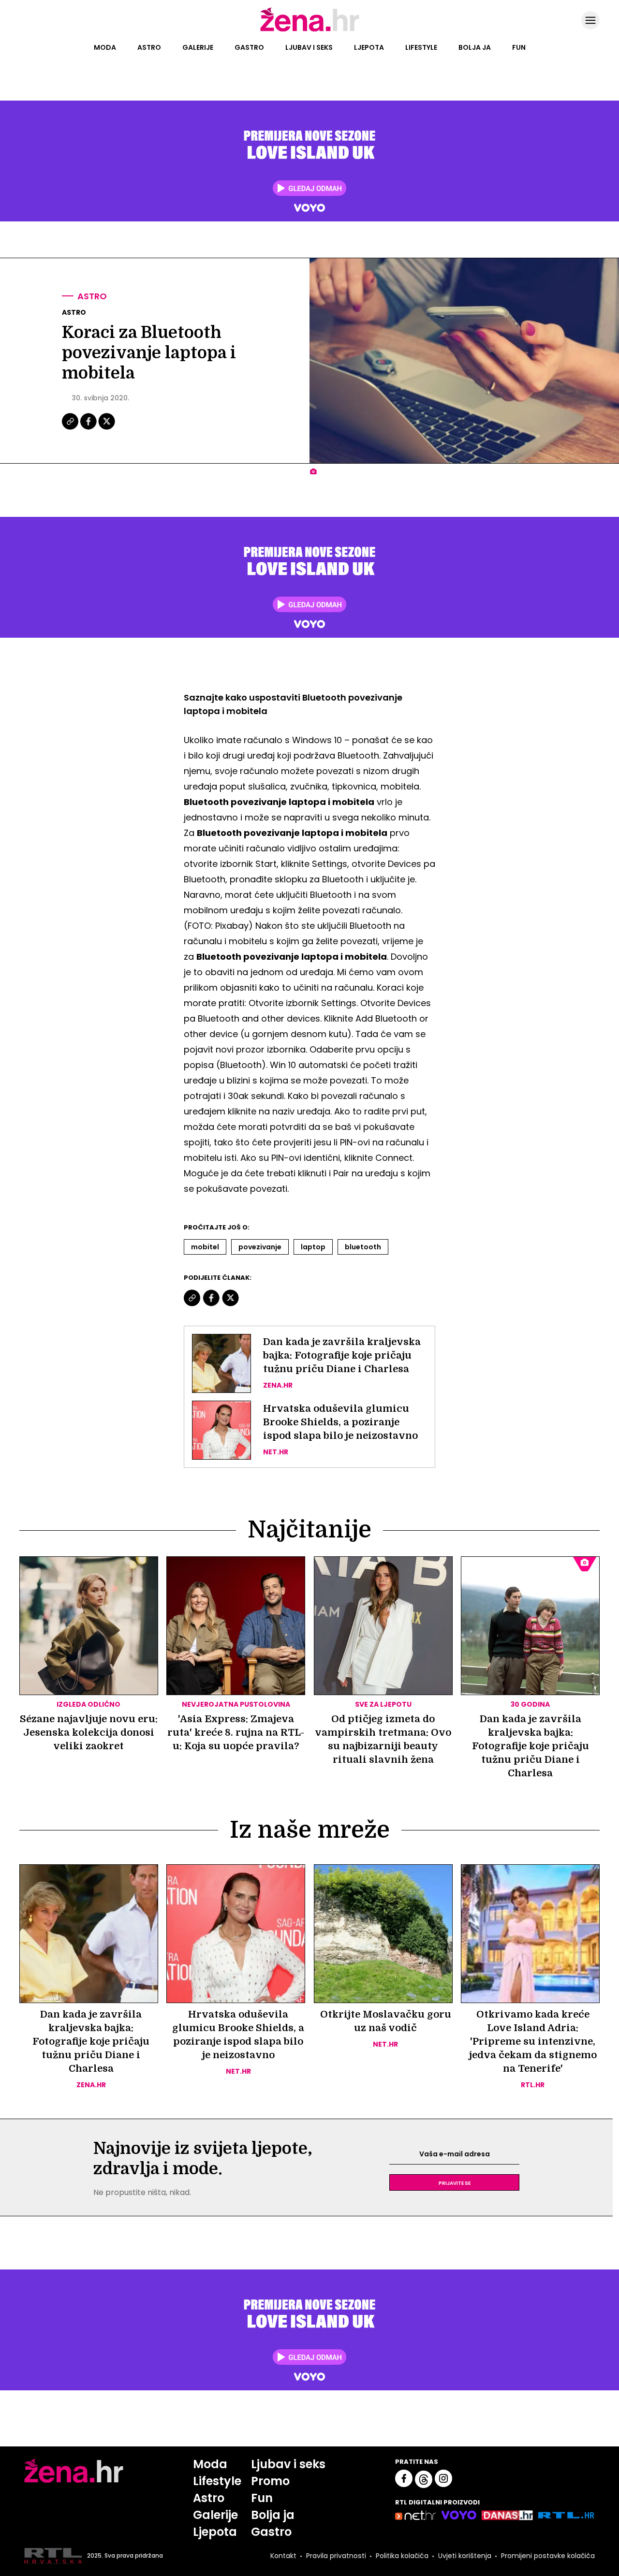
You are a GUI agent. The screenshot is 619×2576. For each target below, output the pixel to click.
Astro (149, 47)
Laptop (313, 1247)
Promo (270, 2481)
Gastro (249, 47)
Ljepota (369, 47)
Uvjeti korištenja (465, 2556)
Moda (105, 47)
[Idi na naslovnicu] (310, 30)
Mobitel (205, 1247)
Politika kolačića (402, 2556)
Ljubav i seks (309, 47)
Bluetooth (363, 1247)
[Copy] (71, 428)
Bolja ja (475, 47)
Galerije (198, 47)
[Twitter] (107, 428)
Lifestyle (421, 47)
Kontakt (283, 2556)
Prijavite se (455, 2182)
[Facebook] (89, 428)
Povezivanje (260, 1247)
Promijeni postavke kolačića (548, 2556)
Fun (519, 47)
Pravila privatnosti (336, 2556)
